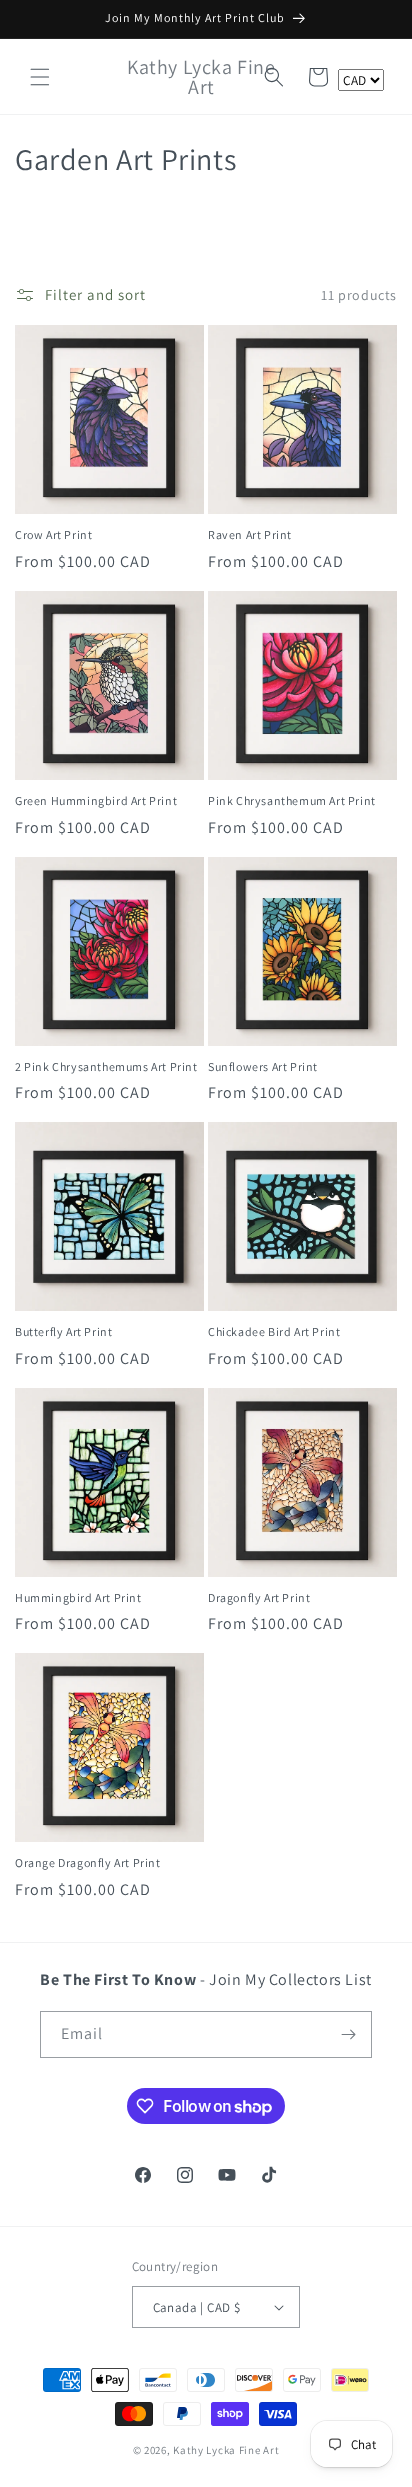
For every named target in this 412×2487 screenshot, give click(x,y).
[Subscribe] (349, 2034)
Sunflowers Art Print (263, 1066)
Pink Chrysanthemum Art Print (292, 800)
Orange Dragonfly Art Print (88, 1862)
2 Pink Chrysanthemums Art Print (106, 1066)
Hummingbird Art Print (78, 1597)
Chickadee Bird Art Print (274, 1331)
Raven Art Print (250, 534)
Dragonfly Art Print (259, 1597)
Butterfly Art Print (63, 1331)
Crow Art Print (53, 534)
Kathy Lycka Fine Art (226, 2450)
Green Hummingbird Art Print (96, 800)
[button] (40, 77)
